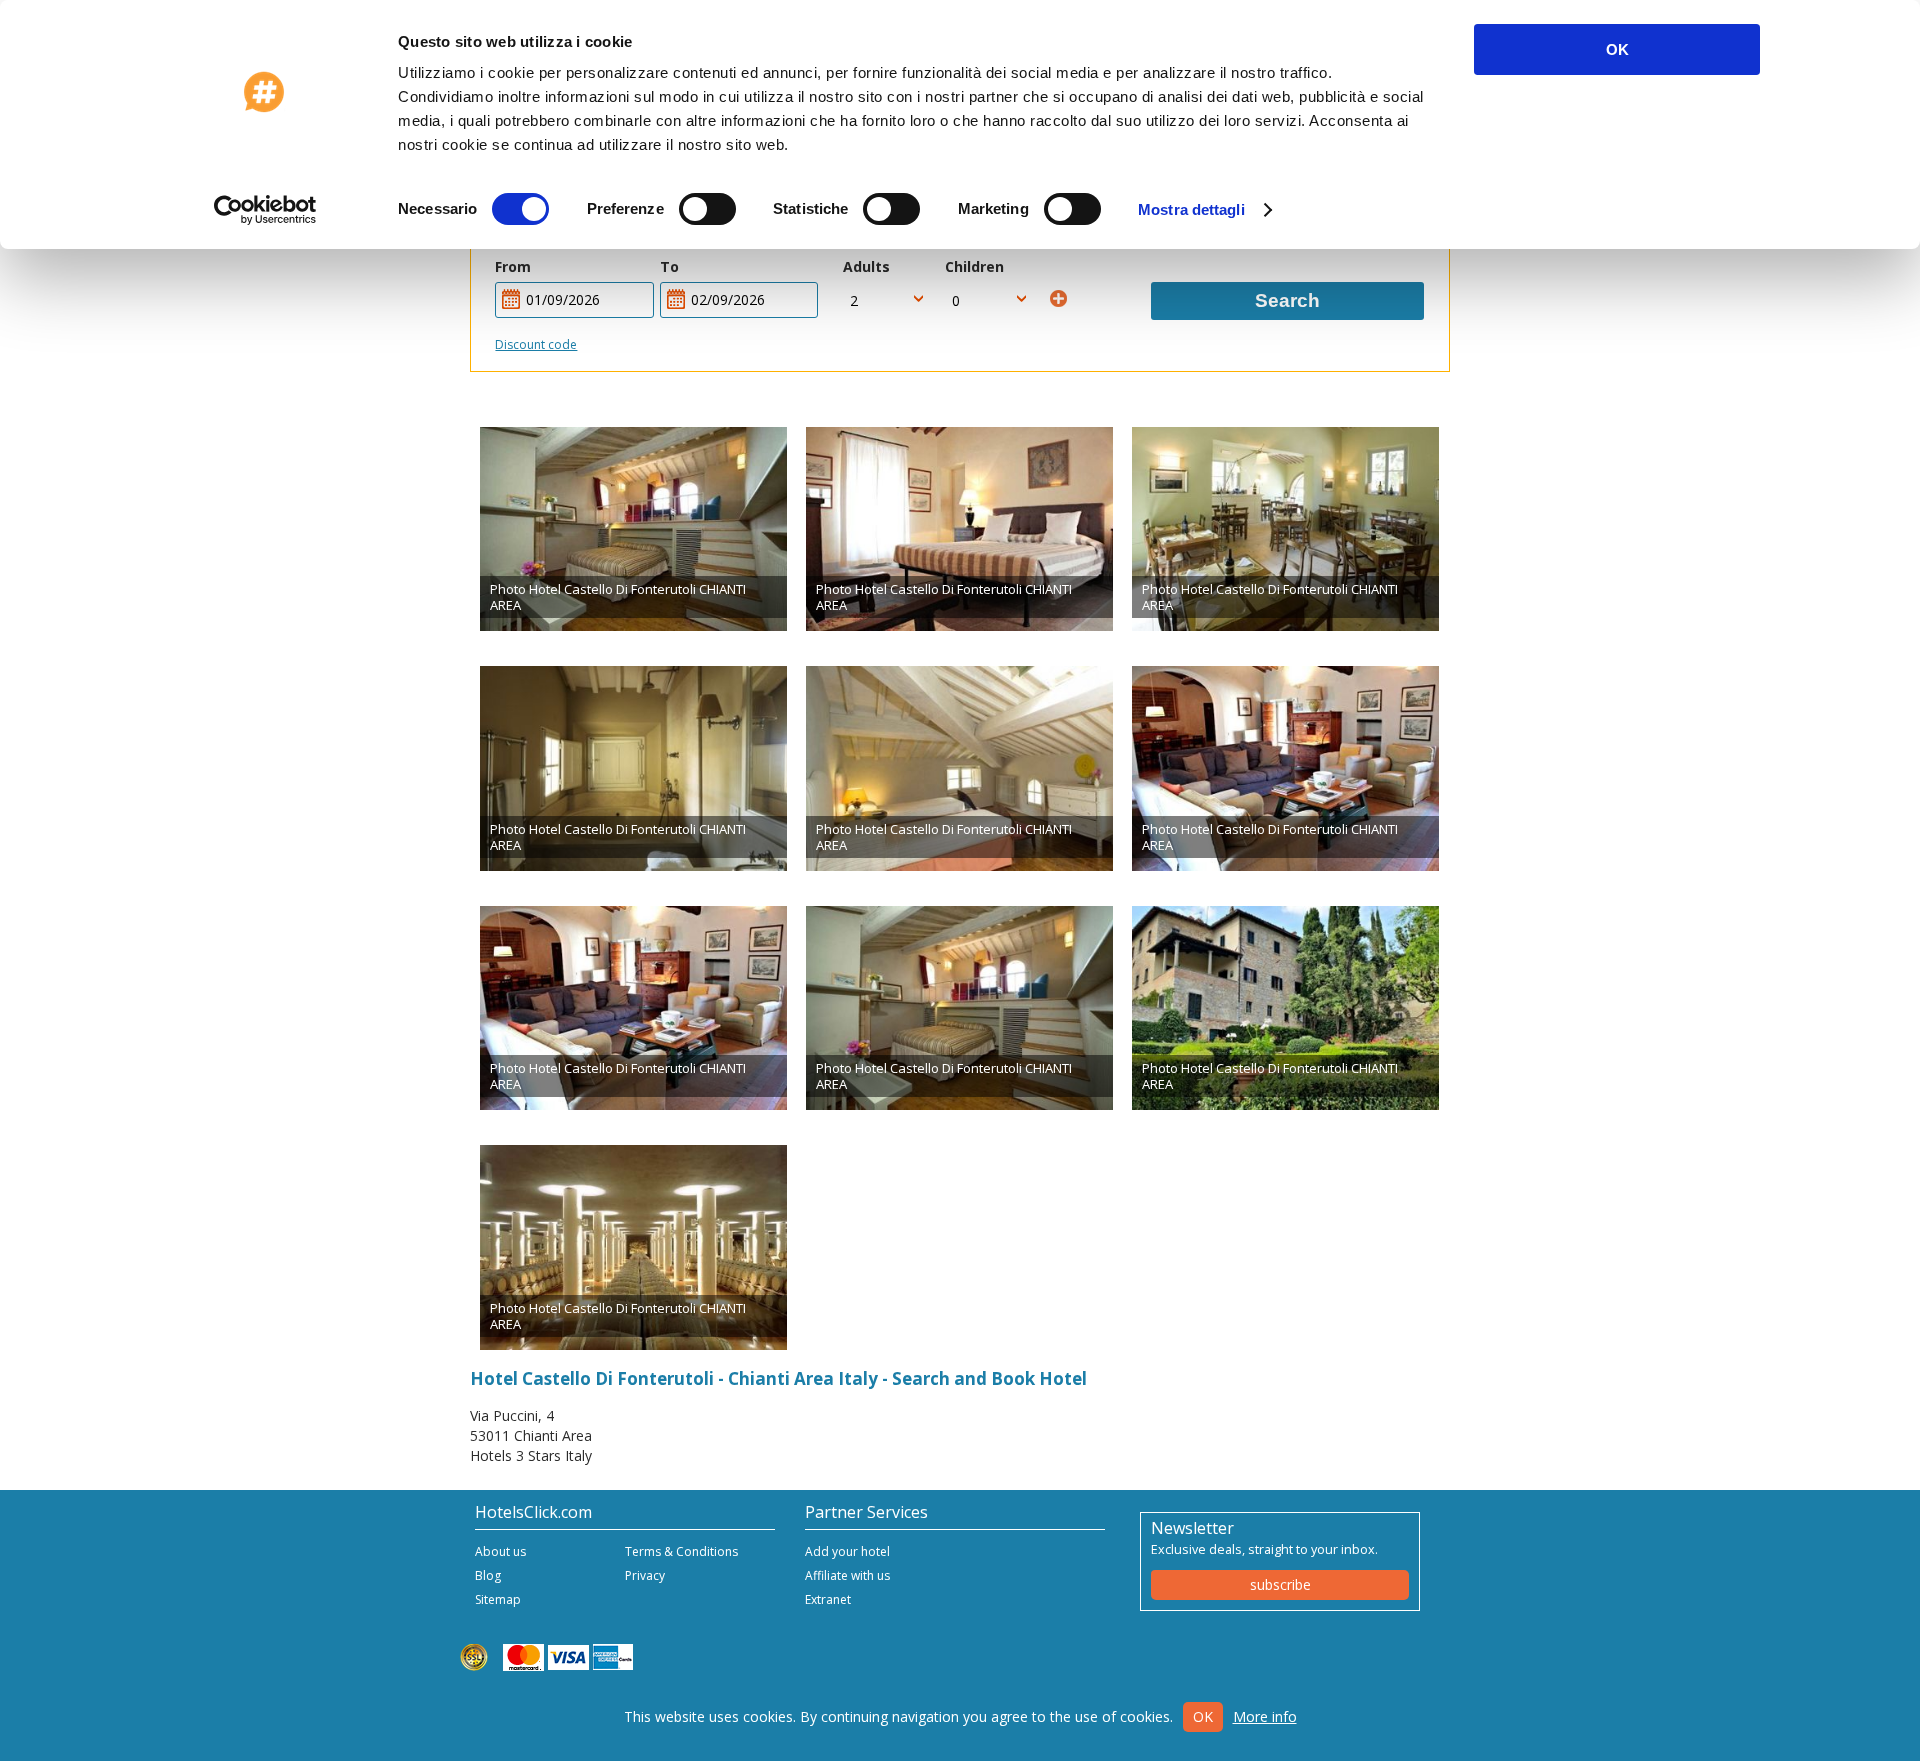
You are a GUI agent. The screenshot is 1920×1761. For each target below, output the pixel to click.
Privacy (645, 1575)
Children (974, 266)
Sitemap (498, 1599)
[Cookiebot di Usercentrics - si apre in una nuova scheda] (265, 210)
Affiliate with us (847, 1575)
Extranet (828, 1599)
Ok (1203, 1716)
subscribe (1280, 1584)
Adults (866, 266)
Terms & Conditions (681, 1551)
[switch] (707, 209)
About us (500, 1551)
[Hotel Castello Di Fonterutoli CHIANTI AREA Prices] (633, 529)
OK (1617, 49)
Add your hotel (847, 1551)
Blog (488, 1575)
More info (1265, 1716)
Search (1287, 300)
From (513, 266)
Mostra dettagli (1191, 209)
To (669, 266)
